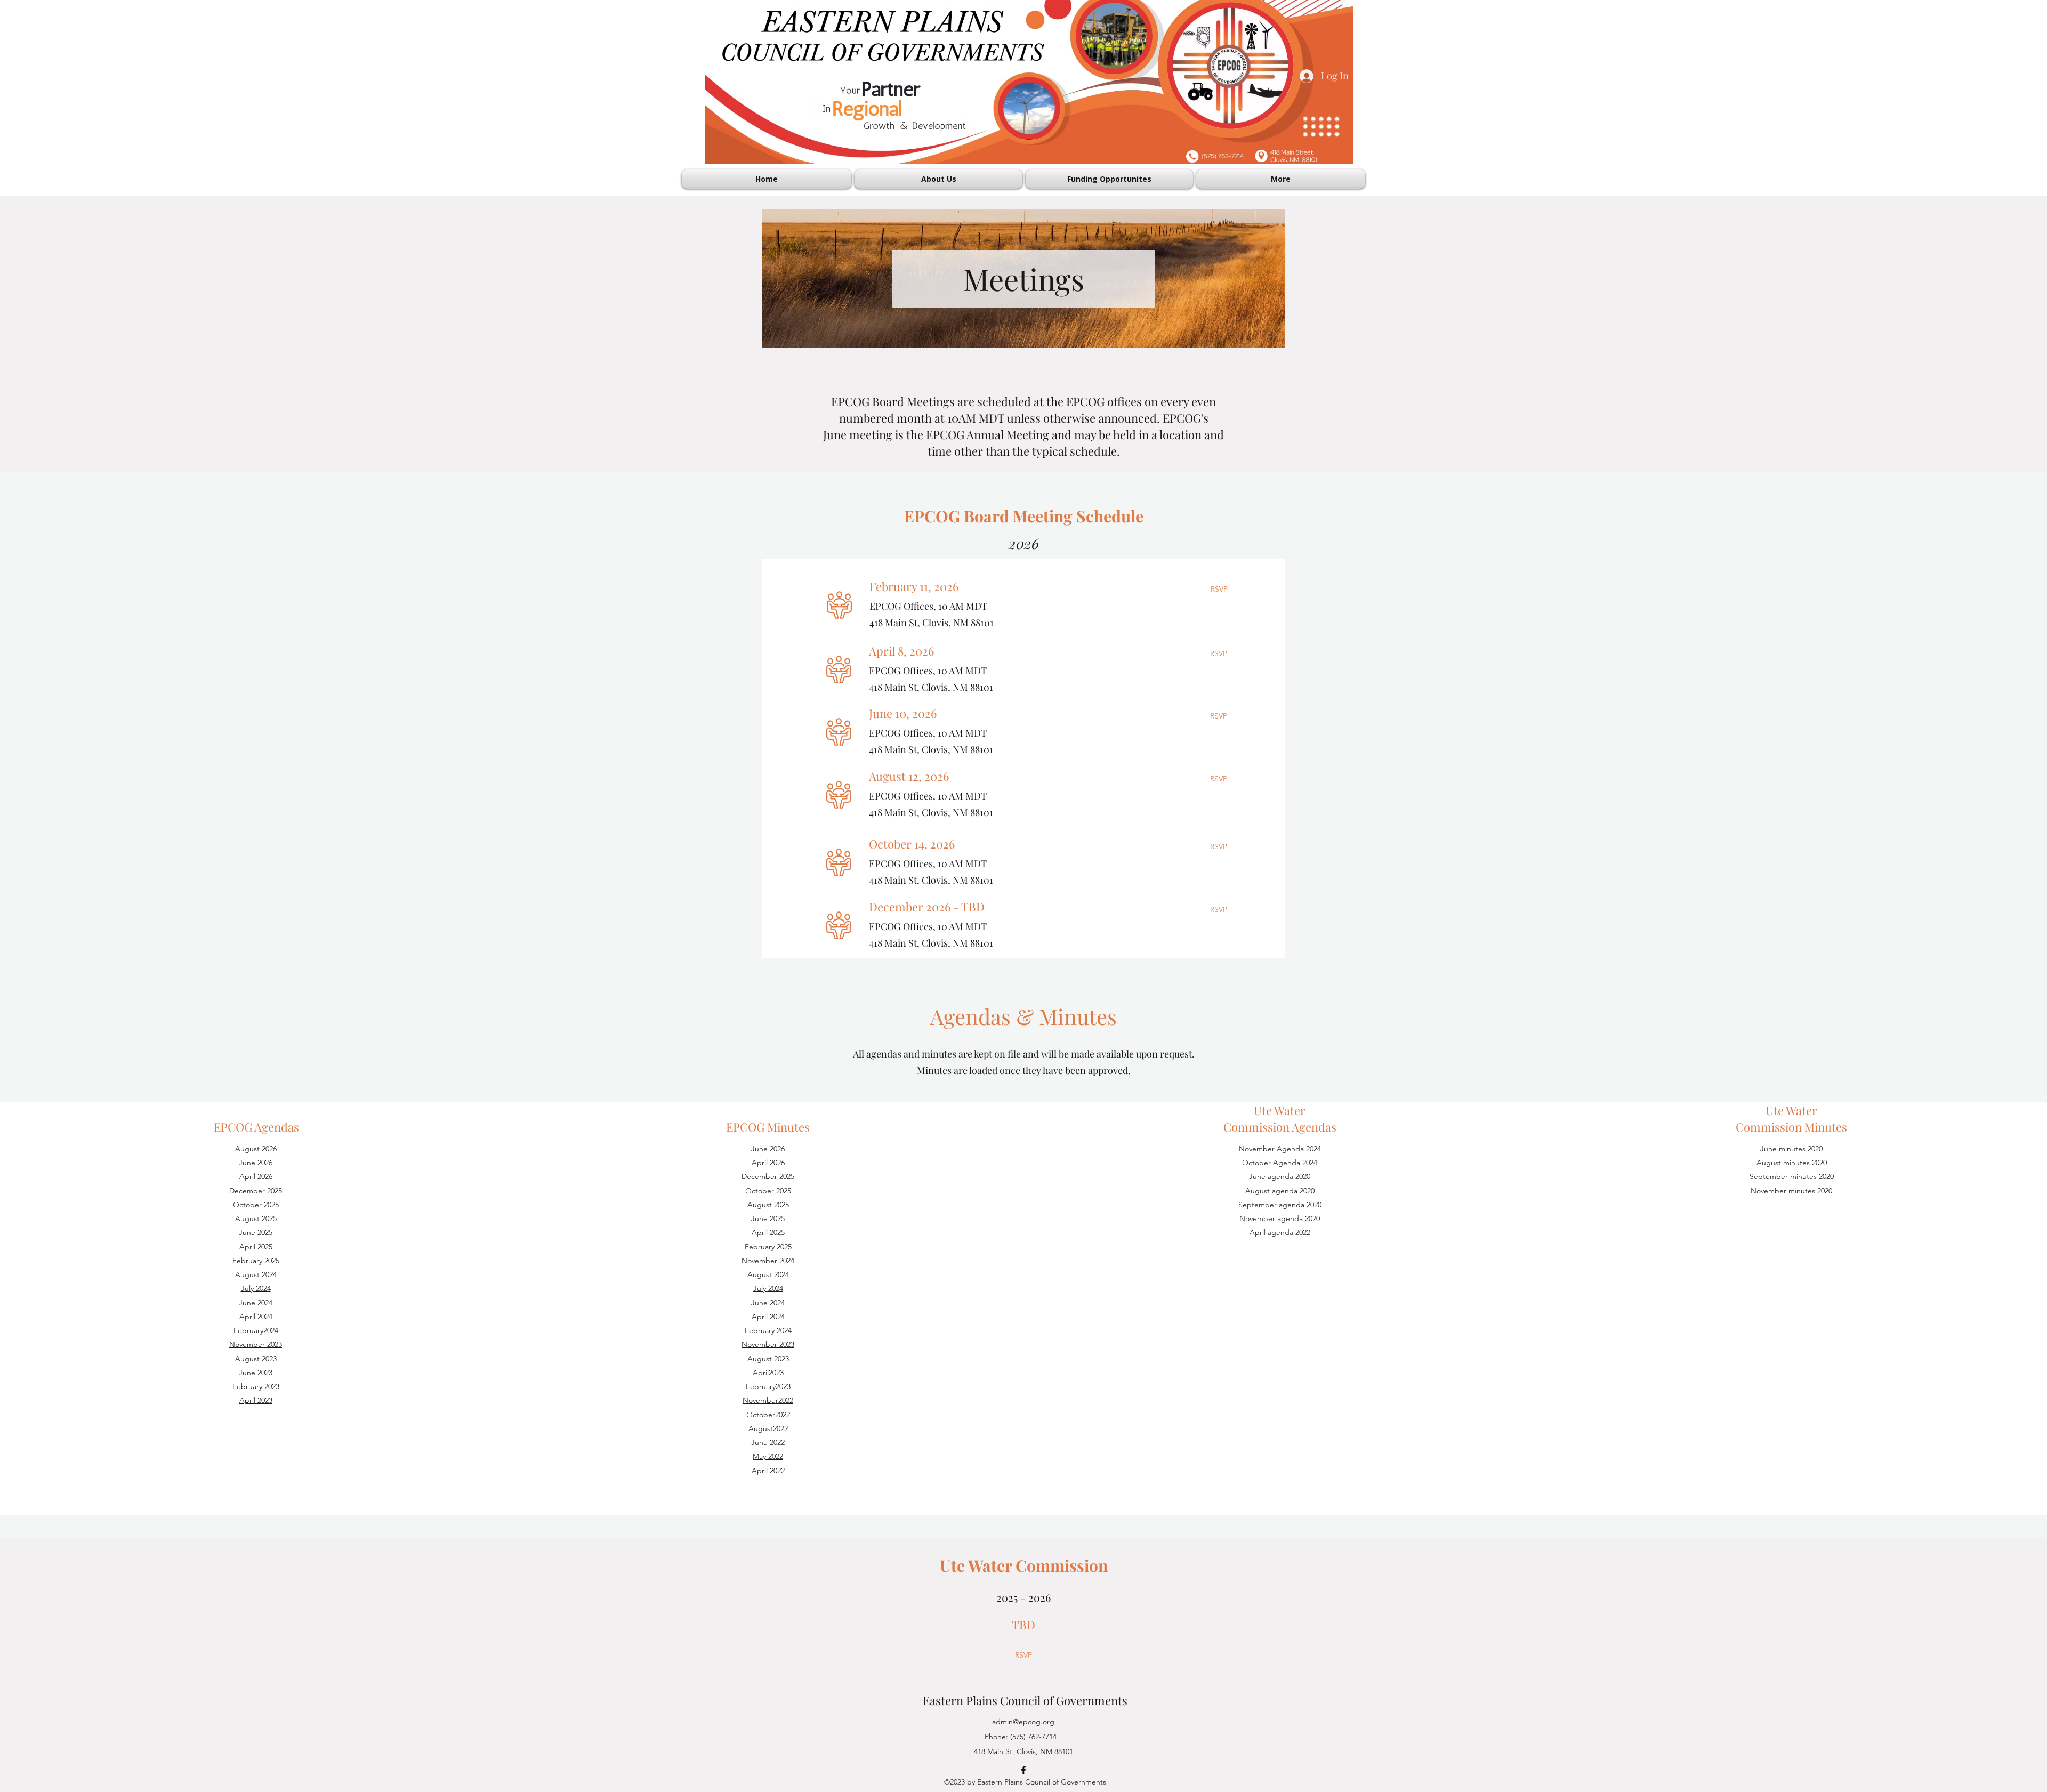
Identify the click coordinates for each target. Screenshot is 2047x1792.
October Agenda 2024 (1280, 1163)
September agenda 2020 (1280, 1205)
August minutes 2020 (1792, 1163)
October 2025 (256, 1205)
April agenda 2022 (1280, 1232)
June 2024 (256, 1303)
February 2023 (256, 1386)
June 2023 (256, 1373)
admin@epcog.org (1023, 1722)
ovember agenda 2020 (1283, 1218)
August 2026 (256, 1149)
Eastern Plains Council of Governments (1025, 1700)
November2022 (768, 1400)
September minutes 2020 (1792, 1176)
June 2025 (256, 1232)
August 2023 (256, 1359)
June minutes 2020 (1791, 1149)
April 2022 (768, 1471)
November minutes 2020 (1791, 1191)
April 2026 (256, 1176)
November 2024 (768, 1261)
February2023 (768, 1386)
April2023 (768, 1373)
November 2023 (256, 1344)
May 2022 (768, 1456)
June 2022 (768, 1442)
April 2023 (256, 1400)
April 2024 (768, 1317)
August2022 (768, 1428)
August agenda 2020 (1280, 1191)
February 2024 (768, 1330)
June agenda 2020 (1280, 1176)
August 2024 (256, 1274)
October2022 (768, 1415)
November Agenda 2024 (1280, 1149)
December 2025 (256, 1191)
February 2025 (256, 1261)
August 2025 (256, 1218)
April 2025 (256, 1247)
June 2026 (256, 1163)
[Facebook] (1023, 1770)
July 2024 (256, 1288)
